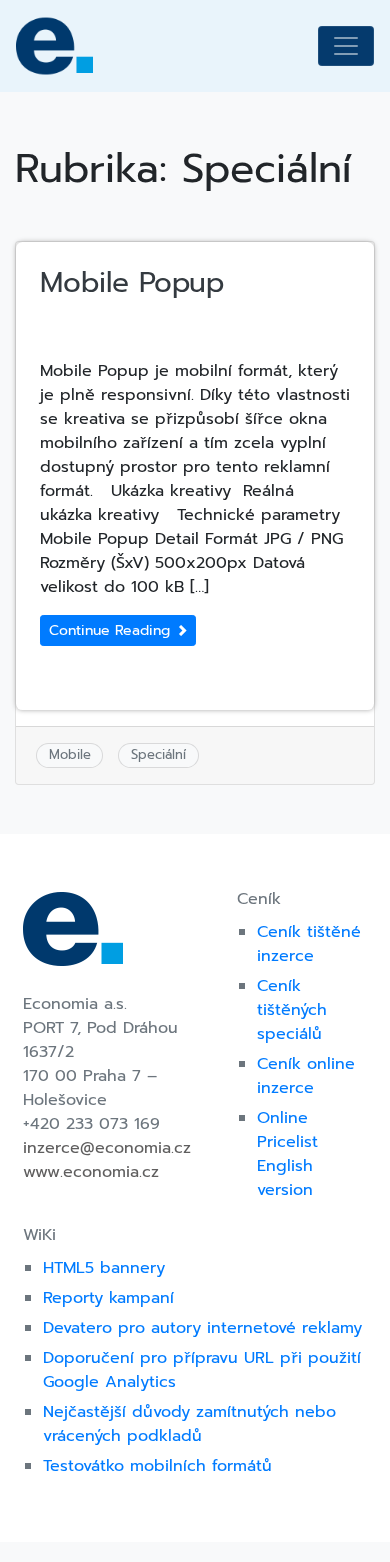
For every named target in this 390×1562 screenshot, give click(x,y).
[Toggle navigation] (346, 46)
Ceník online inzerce (306, 1076)
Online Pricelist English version (287, 1154)
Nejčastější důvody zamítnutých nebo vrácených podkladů (189, 1424)
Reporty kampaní (108, 1298)
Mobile (70, 754)
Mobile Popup (132, 282)
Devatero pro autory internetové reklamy (202, 1328)
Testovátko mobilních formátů (157, 1466)
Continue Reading (112, 630)
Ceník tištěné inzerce (309, 944)
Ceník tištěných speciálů (292, 1010)
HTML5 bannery (104, 1268)
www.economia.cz (91, 1172)
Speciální (158, 754)
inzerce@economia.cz (107, 1148)
